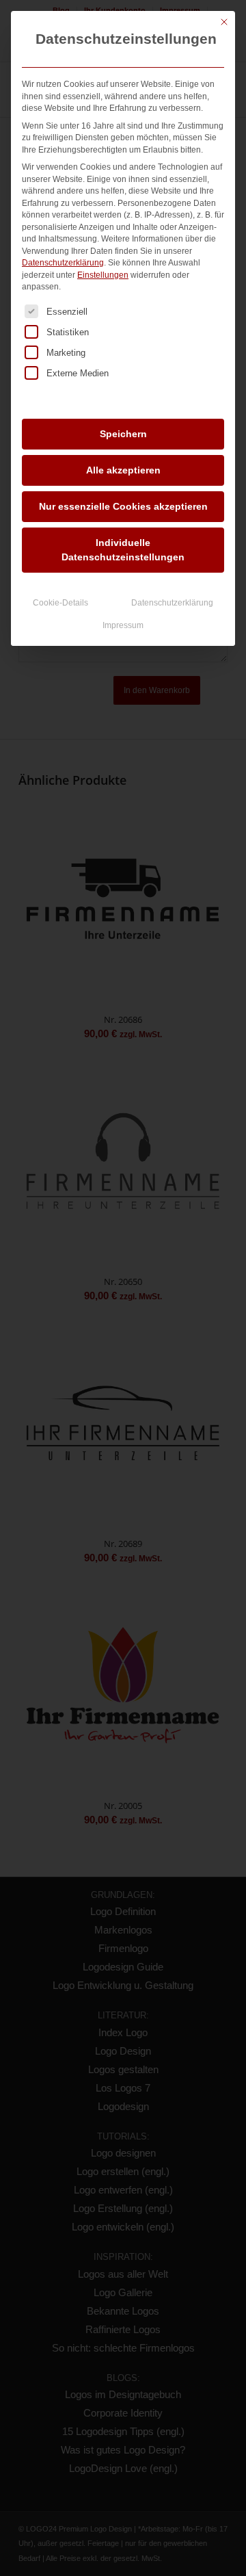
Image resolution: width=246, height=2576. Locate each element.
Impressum (123, 625)
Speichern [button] (123, 434)
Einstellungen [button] (103, 275)
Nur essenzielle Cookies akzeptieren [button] (123, 506)
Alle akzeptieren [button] (123, 470)
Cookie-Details (60, 603)
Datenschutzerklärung (63, 263)
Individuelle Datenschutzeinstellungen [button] (123, 550)
